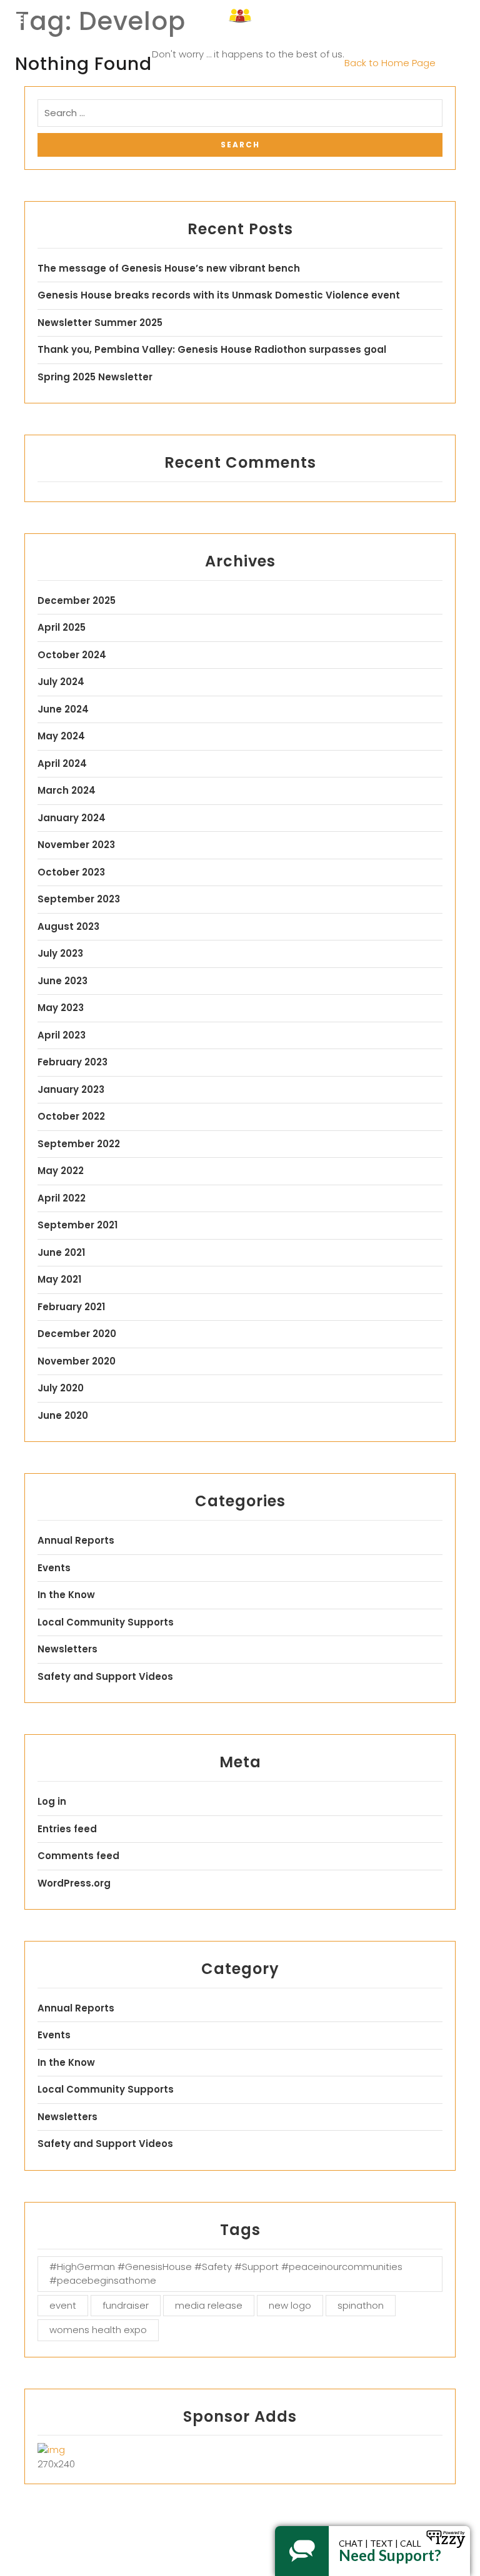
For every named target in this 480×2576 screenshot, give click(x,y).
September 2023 (79, 899)
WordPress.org (74, 1883)
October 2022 (71, 1116)
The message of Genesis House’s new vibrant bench (169, 268)
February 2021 (71, 1307)
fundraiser (126, 2305)
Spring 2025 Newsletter (95, 377)
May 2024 (61, 736)
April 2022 (62, 1198)
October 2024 (72, 655)
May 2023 (61, 1008)
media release (209, 2305)
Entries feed (67, 1829)
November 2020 (77, 1361)
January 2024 (72, 818)
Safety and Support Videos (105, 1676)
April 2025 (62, 627)
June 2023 (62, 981)
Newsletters (67, 1649)
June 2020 (63, 1415)
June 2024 (63, 709)
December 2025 (77, 600)
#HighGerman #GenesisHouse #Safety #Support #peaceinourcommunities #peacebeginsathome (226, 2274)
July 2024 (61, 682)
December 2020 (77, 1334)
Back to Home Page (390, 63)
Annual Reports (76, 1540)
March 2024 (67, 790)
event (63, 2305)
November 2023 (76, 845)
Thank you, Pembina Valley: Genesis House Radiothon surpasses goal (212, 349)
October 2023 (71, 872)
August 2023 (68, 926)
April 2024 (62, 763)
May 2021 (59, 1279)
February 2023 (72, 1062)
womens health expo (98, 2330)
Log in (52, 1801)
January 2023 (71, 1089)
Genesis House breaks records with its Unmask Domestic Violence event (219, 295)
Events (54, 1568)
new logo (290, 2305)
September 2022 (79, 1144)
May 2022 (61, 1171)
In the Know (66, 1595)
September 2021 (77, 1225)
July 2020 (61, 1388)
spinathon (361, 2305)
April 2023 (62, 1035)
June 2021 (61, 1252)
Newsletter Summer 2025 (100, 323)
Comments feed (78, 1856)
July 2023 (60, 953)
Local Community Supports (106, 1622)
